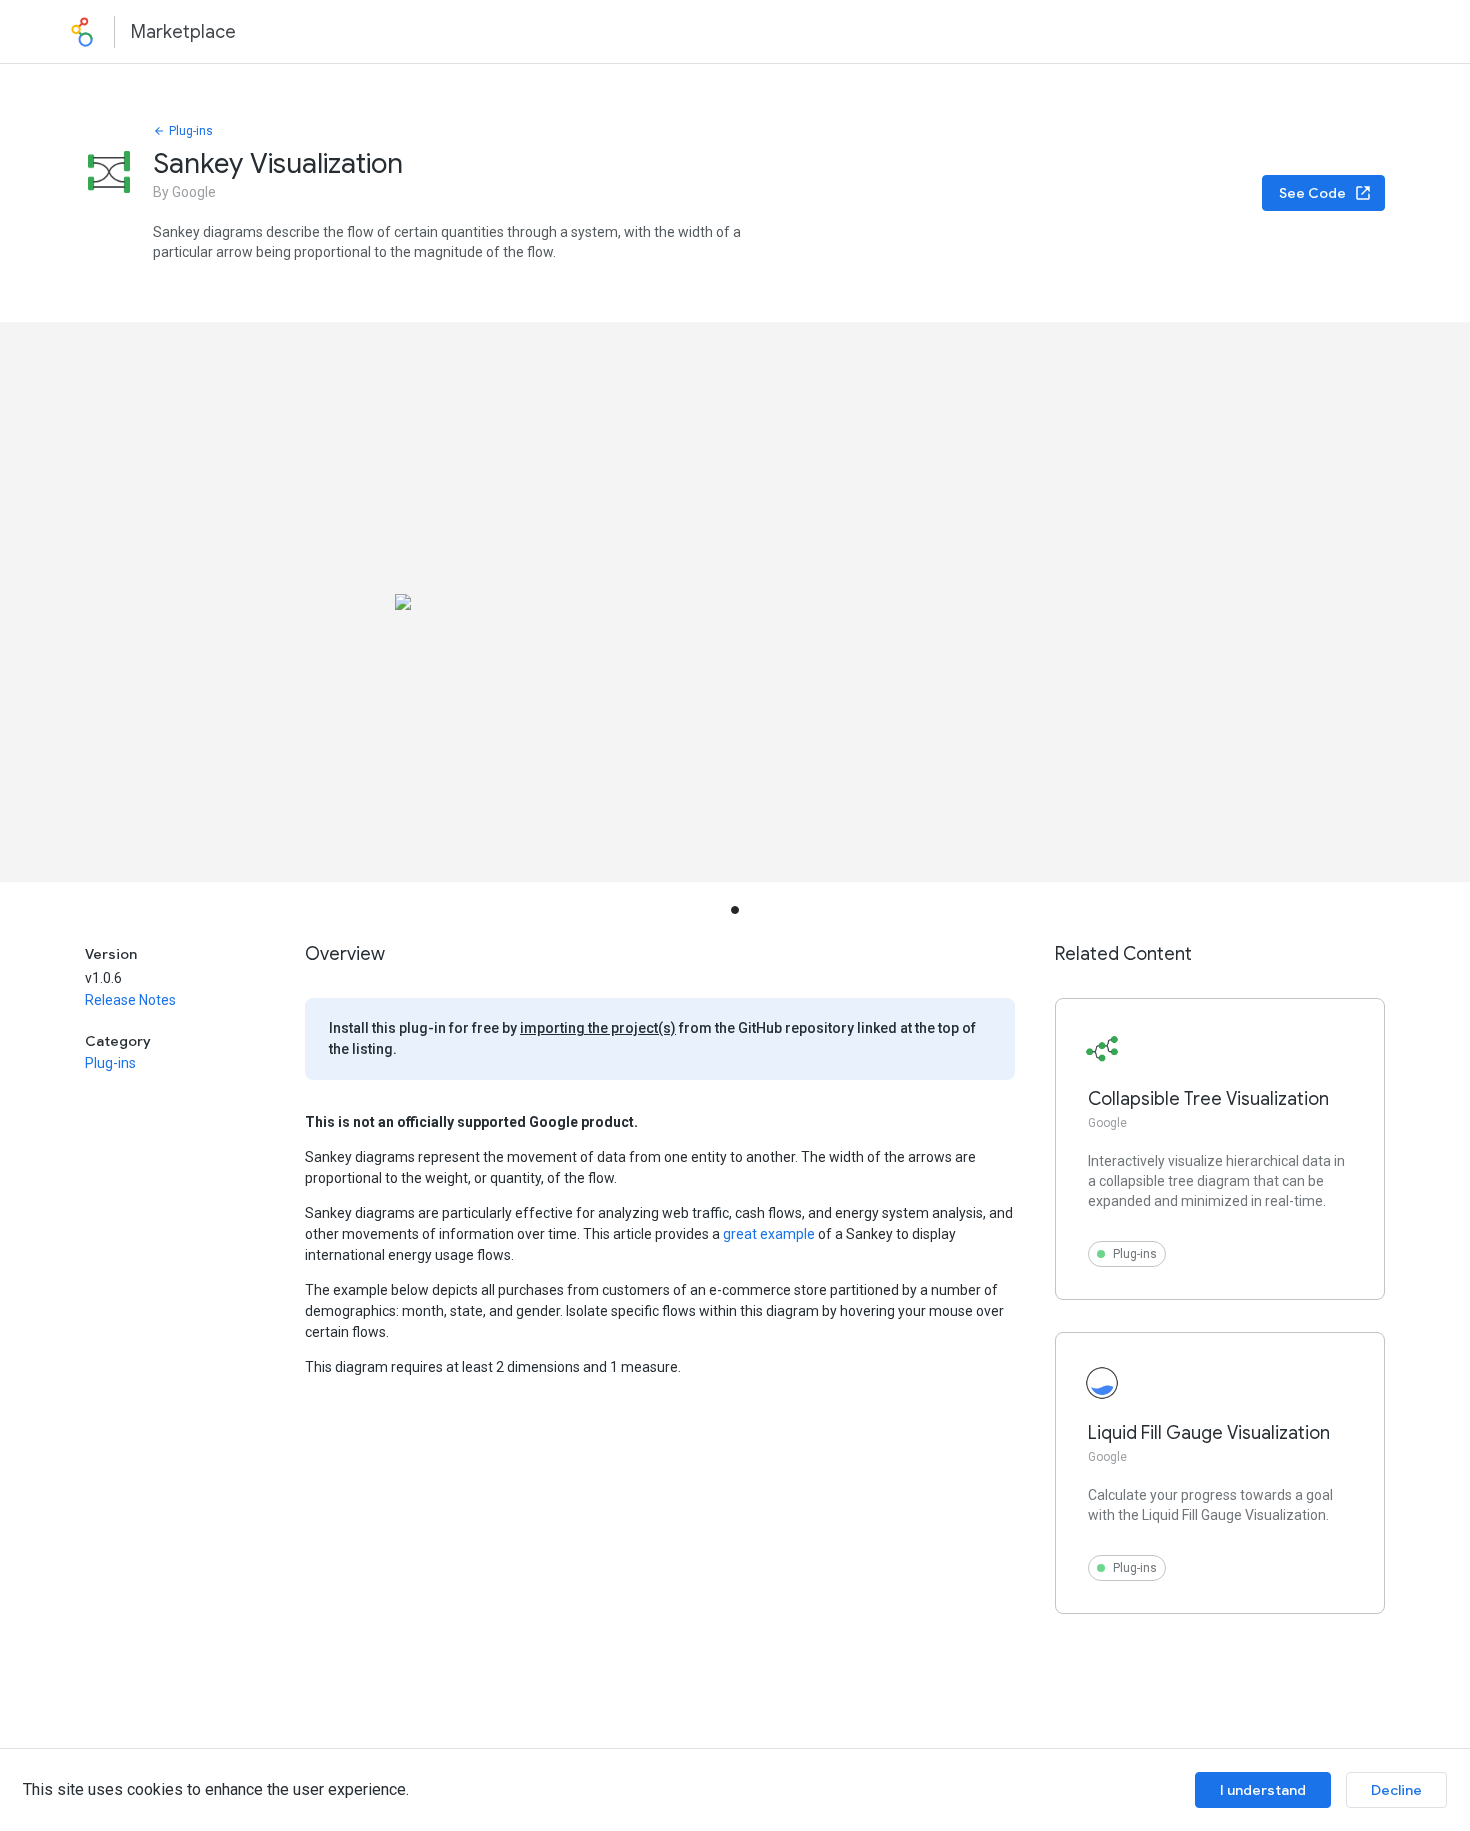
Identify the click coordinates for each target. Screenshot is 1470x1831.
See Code (1312, 193)
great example (769, 1234)
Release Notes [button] (130, 1000)
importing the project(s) (598, 1028)
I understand (1263, 1790)
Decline (1396, 1790)
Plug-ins (191, 131)
